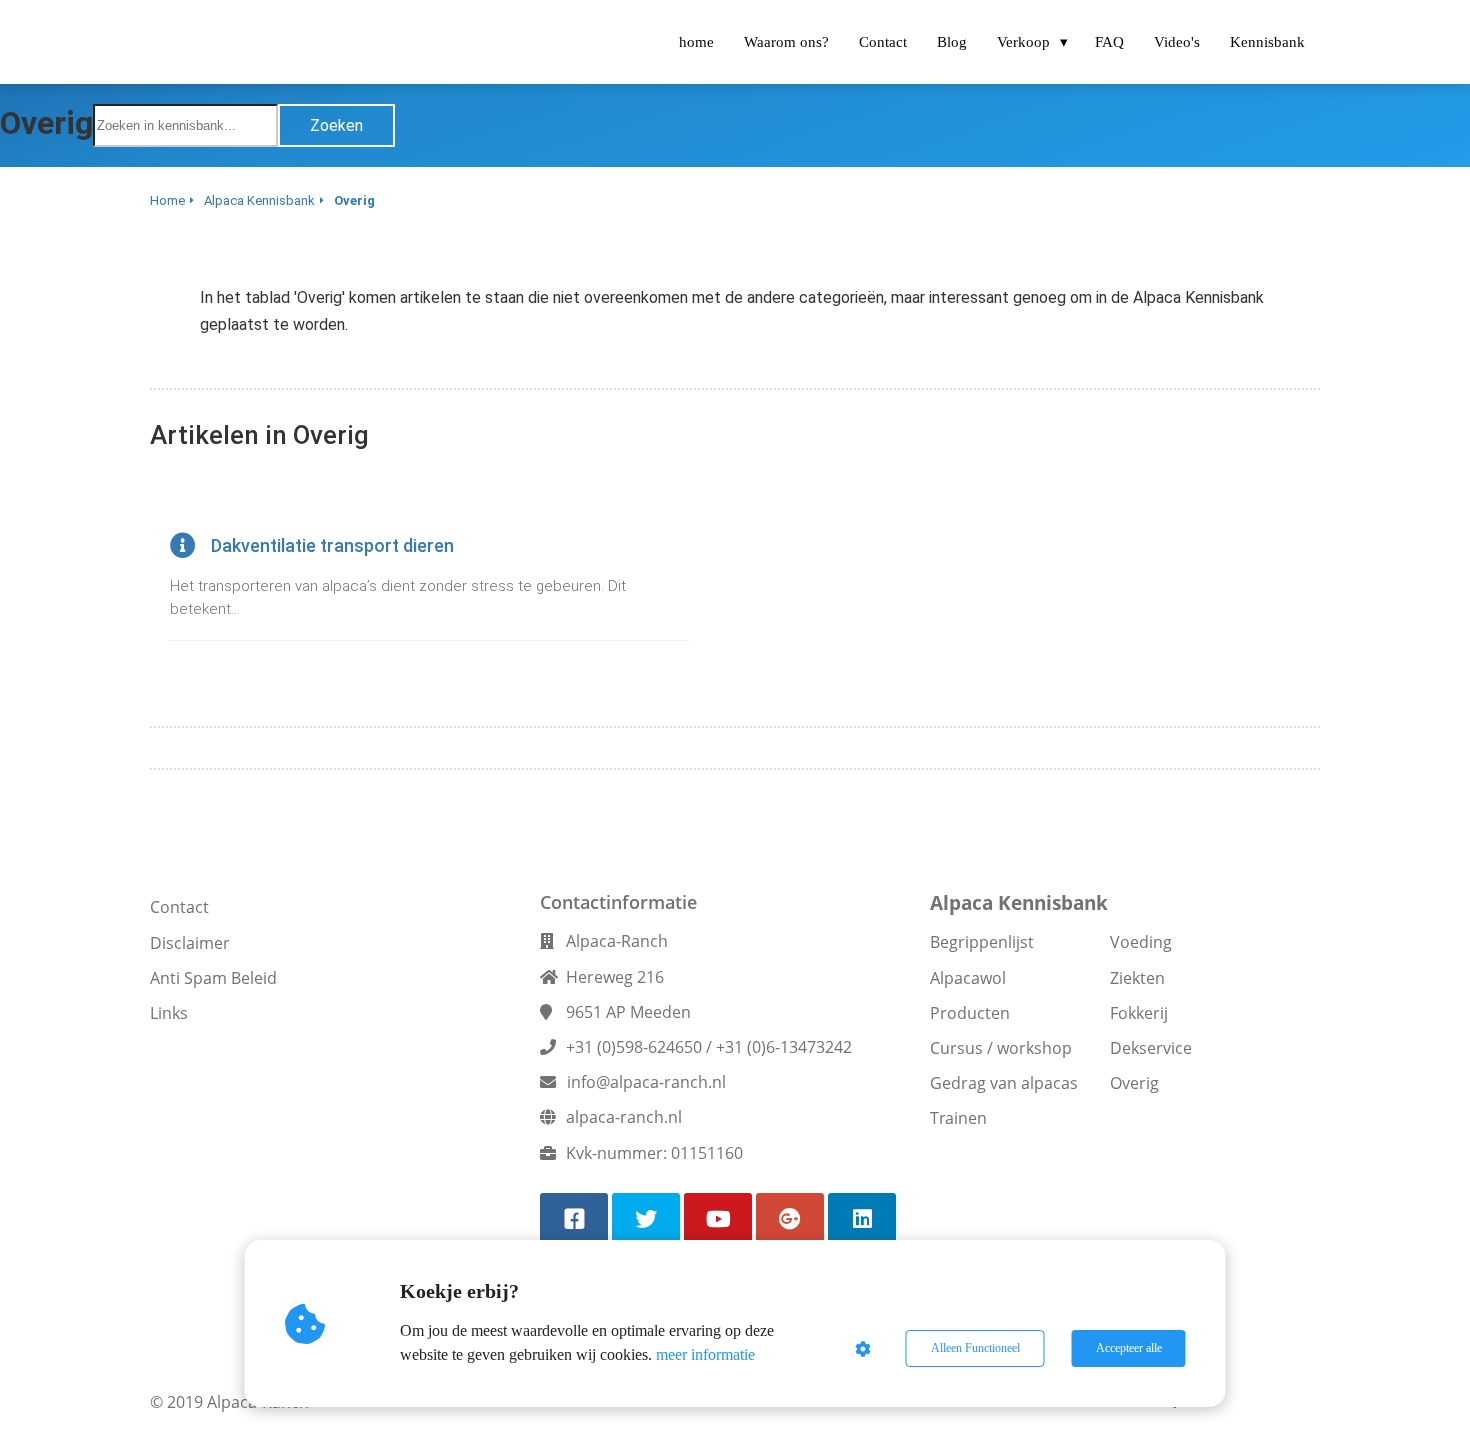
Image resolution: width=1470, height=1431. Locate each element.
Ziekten (1137, 978)
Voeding (1141, 942)
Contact (179, 907)
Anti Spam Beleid (213, 978)
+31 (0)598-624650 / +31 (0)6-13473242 (709, 1047)
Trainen (958, 1118)
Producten (970, 1013)
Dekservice (1151, 1048)
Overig (1134, 1083)
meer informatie (705, 1354)
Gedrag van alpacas (1004, 1083)
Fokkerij (1139, 1013)
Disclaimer (190, 943)
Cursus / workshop (1001, 1048)
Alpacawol (968, 978)
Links (169, 1013)
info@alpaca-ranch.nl (646, 1082)
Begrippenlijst (982, 942)
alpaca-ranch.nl (624, 1117)
